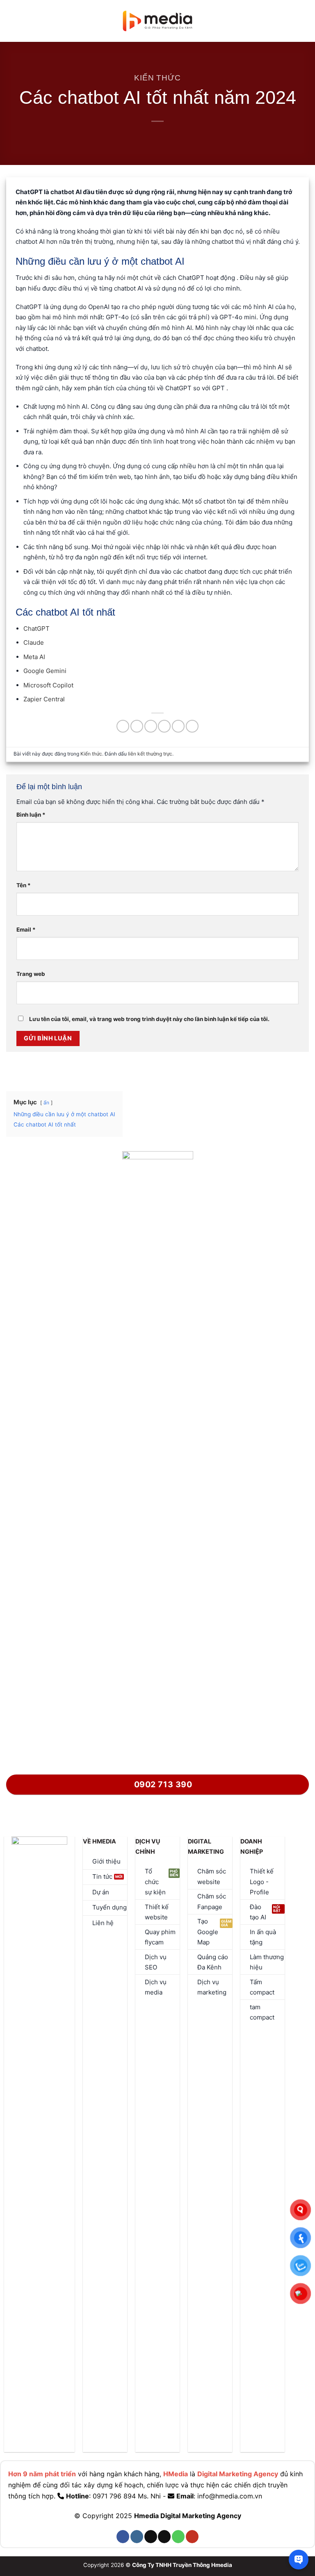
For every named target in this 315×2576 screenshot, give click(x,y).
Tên (24, 885)
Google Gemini (45, 671)
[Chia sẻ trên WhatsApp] (123, 726)
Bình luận (31, 815)
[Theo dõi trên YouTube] (192, 2537)
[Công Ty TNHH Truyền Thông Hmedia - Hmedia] (158, 21)
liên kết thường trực (150, 754)
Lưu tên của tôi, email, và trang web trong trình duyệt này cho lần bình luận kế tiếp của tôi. (149, 1019)
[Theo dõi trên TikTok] (151, 2537)
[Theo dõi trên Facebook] (123, 2537)
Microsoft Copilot (48, 685)
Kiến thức (157, 78)
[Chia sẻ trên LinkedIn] (192, 726)
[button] (11, 21)
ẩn (46, 1103)
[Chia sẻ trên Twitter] (151, 726)
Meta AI (34, 657)
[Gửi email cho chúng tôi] (164, 2537)
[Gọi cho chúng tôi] (178, 2537)
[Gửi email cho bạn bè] (164, 726)
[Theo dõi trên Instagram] (137, 2537)
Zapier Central (44, 699)
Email (26, 930)
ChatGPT (37, 629)
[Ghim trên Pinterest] (178, 726)
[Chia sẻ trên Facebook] (137, 726)
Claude (34, 642)
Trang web (31, 974)
